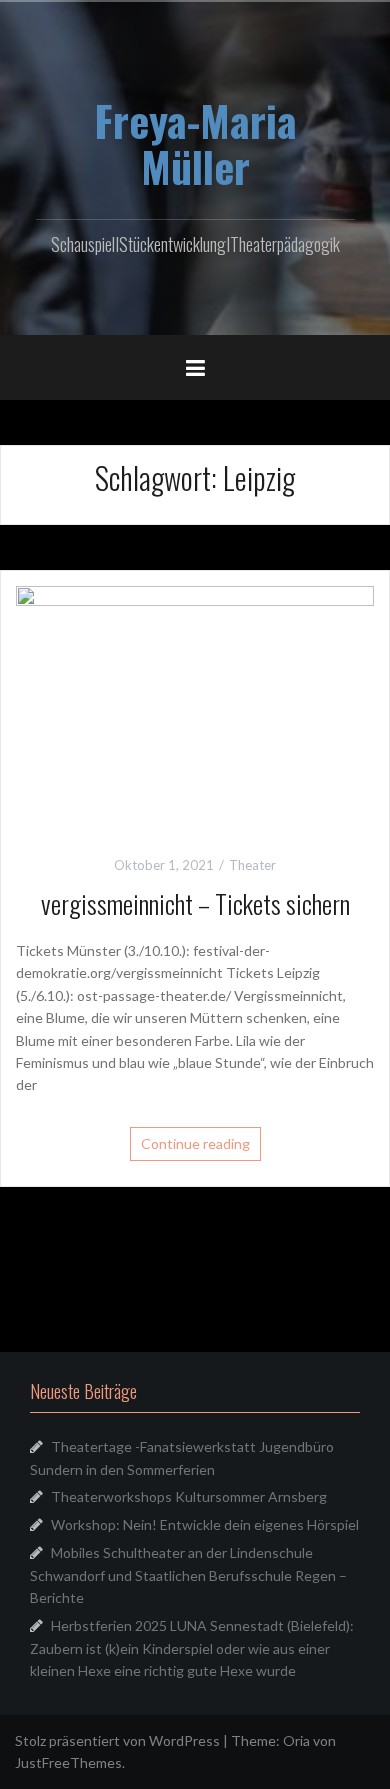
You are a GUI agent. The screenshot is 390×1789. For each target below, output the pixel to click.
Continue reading (195, 1143)
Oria (296, 1740)
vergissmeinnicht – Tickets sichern (195, 903)
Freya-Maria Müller (195, 143)
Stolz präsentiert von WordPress (117, 1740)
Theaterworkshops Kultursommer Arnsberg (189, 1496)
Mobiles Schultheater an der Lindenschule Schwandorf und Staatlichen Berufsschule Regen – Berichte (188, 1575)
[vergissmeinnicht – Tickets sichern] (195, 703)
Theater (252, 865)
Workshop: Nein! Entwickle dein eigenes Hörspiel (205, 1524)
